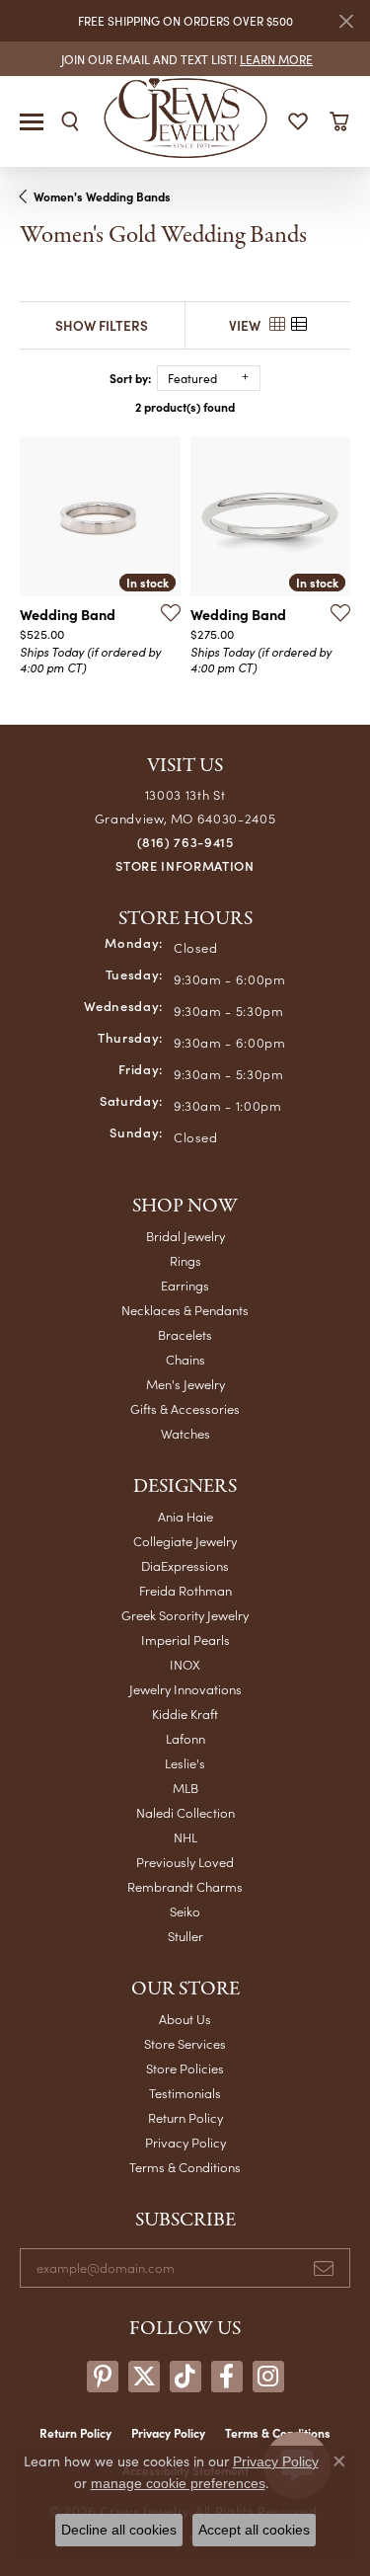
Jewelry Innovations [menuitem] (185, 1689)
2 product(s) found (185, 407)
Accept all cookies (254, 2530)
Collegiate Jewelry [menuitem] (185, 1541)
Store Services (185, 2043)
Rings (185, 1260)
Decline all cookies (119, 2530)
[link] (185, 59)
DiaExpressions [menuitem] (185, 1565)
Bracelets (185, 1334)
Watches (185, 1433)
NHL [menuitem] (185, 1837)
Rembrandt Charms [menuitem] (185, 1886)
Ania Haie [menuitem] (185, 1516)
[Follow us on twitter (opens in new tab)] (144, 2377)
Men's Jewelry (185, 1384)
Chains (185, 1359)
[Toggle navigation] (32, 122)
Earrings (185, 1285)
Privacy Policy (185, 2142)
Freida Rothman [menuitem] (185, 1590)
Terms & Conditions (185, 2167)
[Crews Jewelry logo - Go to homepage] (185, 117)
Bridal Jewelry (185, 1236)
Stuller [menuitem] (185, 1936)
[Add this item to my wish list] (165, 612)
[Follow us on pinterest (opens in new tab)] (103, 2377)
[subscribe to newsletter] (324, 2268)
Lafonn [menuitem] (185, 1738)
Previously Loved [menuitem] (185, 1862)
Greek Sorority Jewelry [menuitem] (185, 1615)
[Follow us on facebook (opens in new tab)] (227, 2377)
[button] (70, 121)
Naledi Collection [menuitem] (185, 1812)
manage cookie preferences (178, 2483)
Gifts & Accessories (185, 1408)
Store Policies (185, 2068)
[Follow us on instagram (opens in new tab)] (268, 2377)
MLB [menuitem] (185, 1788)
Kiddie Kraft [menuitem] (185, 1714)
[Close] (346, 21)
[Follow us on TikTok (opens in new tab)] (185, 2377)
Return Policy (185, 2117)
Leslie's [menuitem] (185, 1763)
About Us (185, 2019)
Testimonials (185, 2093)
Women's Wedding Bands (102, 196)
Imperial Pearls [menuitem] (185, 1639)
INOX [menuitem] (185, 1664)
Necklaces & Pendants (185, 1310)
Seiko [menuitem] (185, 1911)
